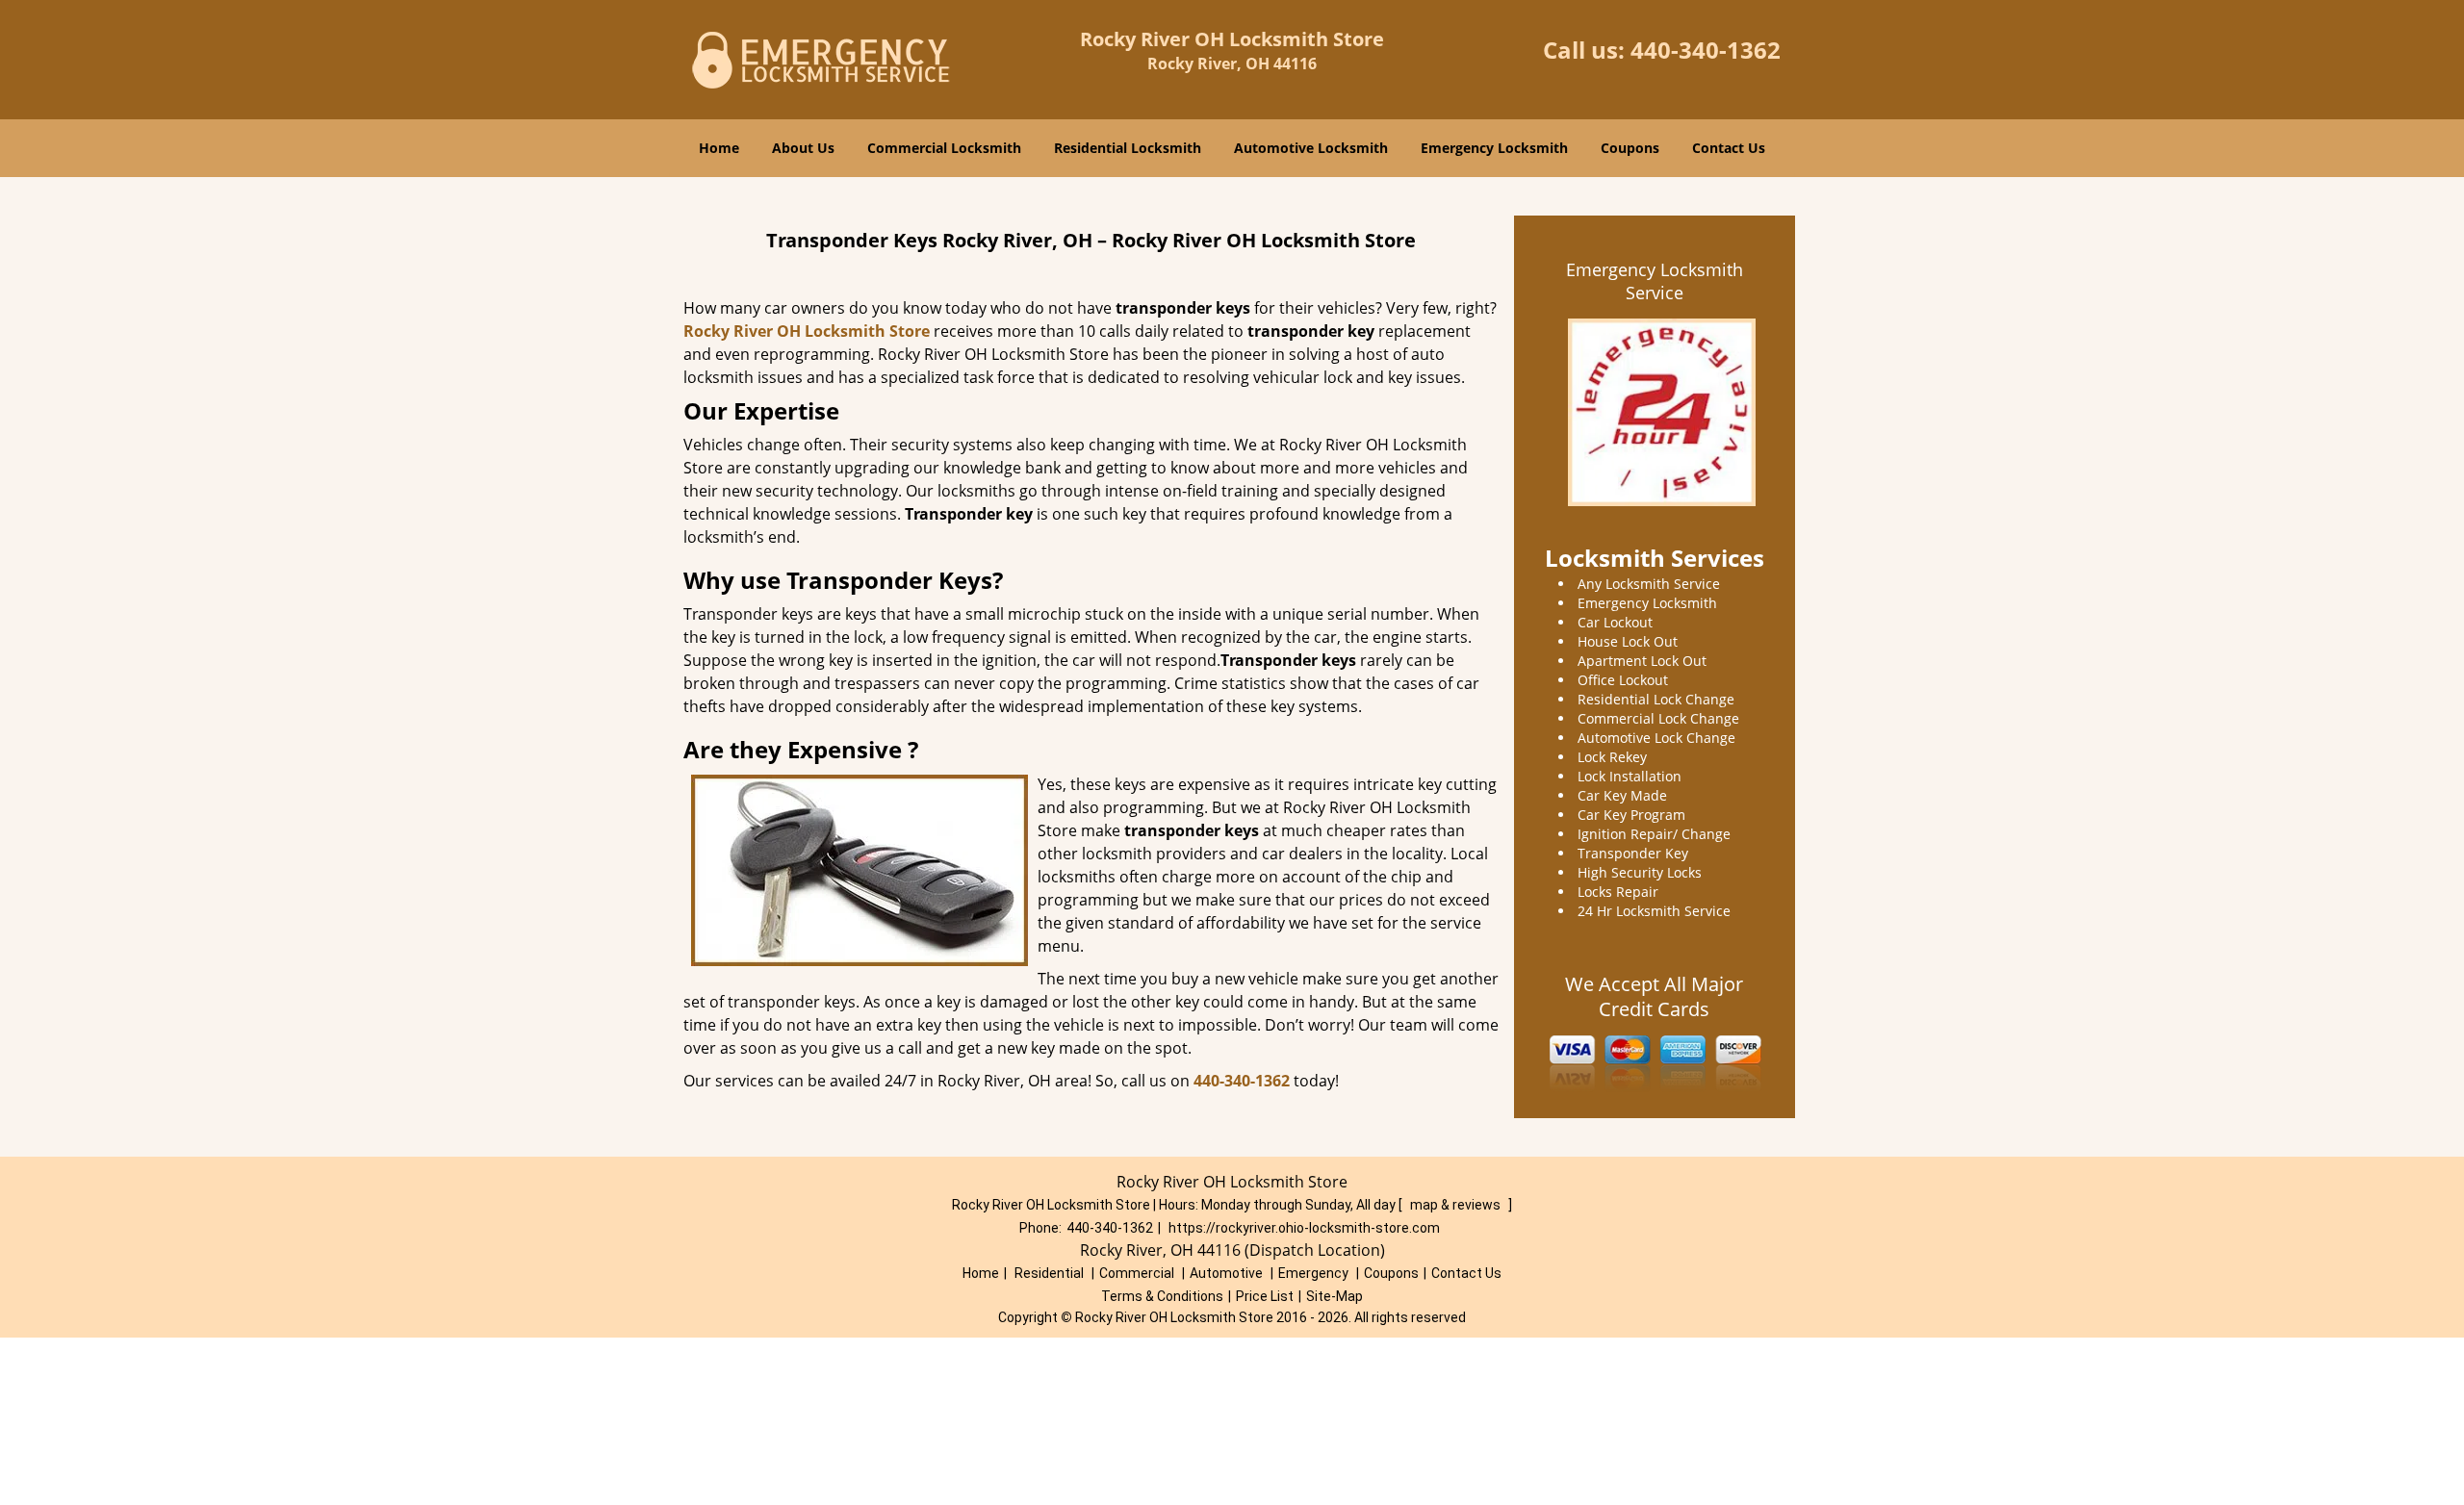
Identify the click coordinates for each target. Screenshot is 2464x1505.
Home (719, 148)
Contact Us (1729, 148)
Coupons (1630, 148)
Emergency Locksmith (1494, 148)
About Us (803, 148)
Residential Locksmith (1128, 148)
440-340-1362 (1706, 50)
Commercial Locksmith (944, 148)
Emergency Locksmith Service (1655, 281)
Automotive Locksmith (1311, 148)
